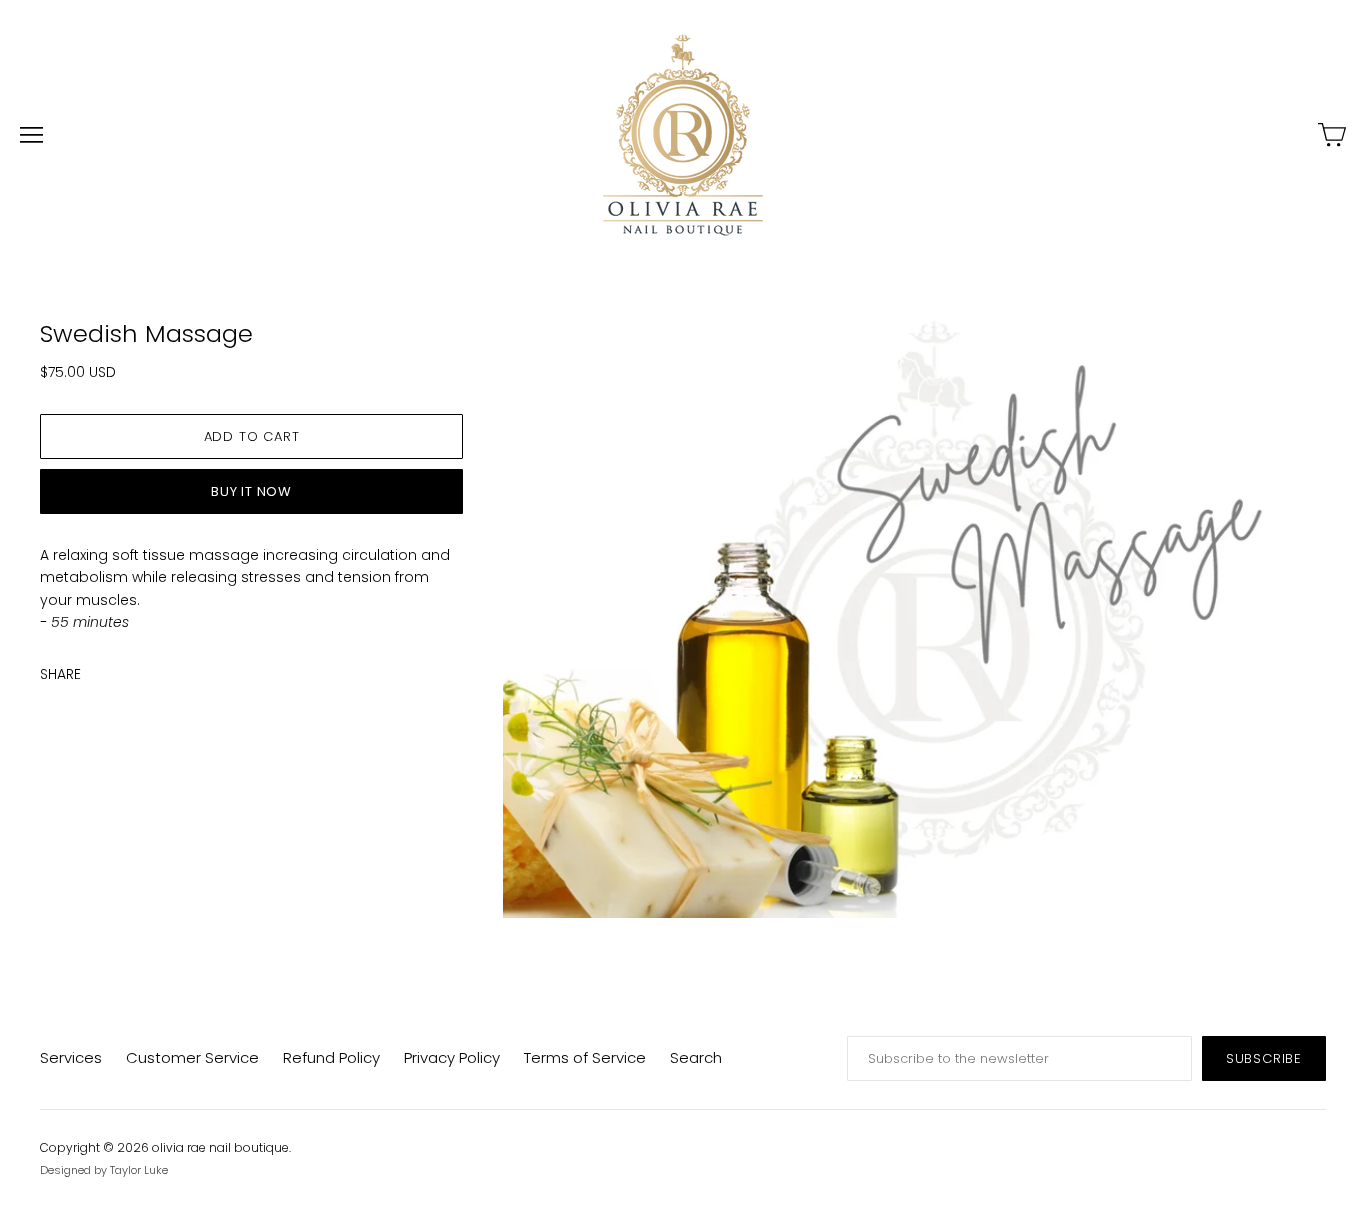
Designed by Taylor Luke (104, 1170)
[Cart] (1332, 135)
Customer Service (192, 1057)
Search (696, 1057)
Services (71, 1057)
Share (60, 674)
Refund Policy (331, 1057)
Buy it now (251, 491)
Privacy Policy (452, 1057)
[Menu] (31, 135)
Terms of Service (585, 1057)
